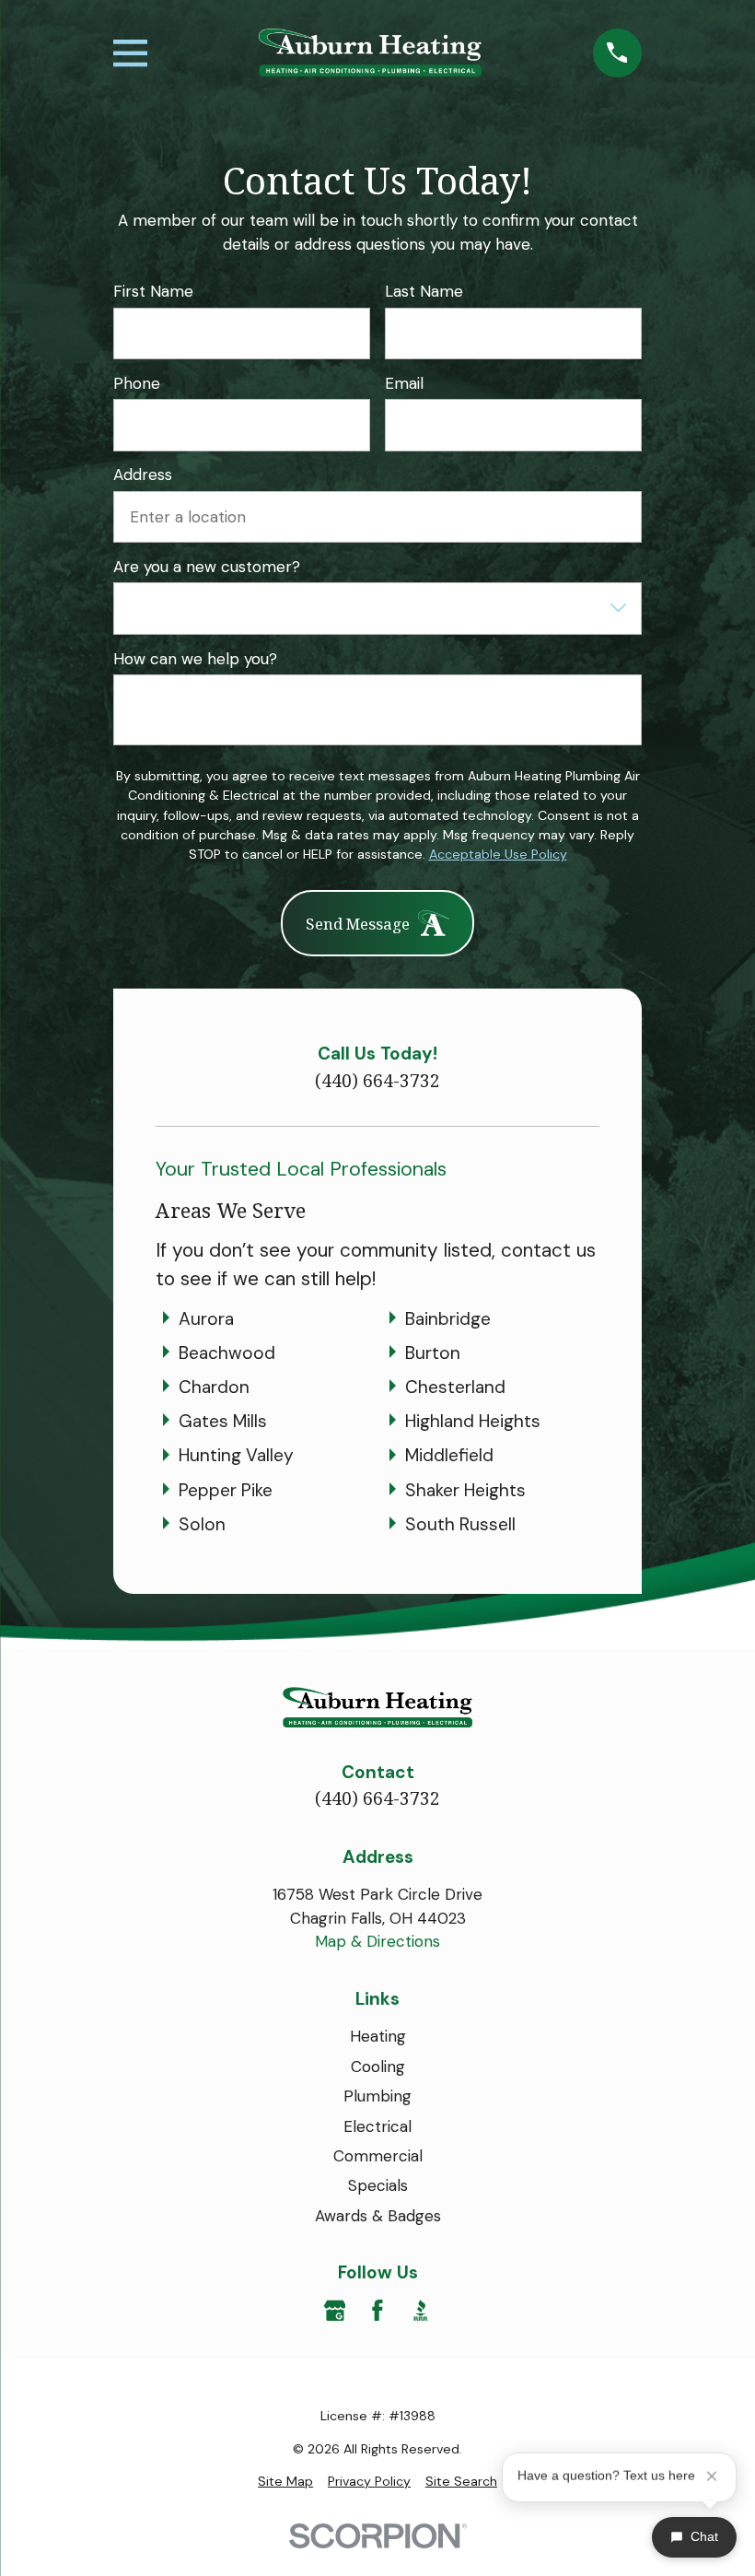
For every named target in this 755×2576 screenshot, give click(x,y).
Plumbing (377, 2096)
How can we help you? (195, 659)
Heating (378, 2036)
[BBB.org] (421, 2311)
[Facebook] (377, 2311)
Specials (378, 2185)
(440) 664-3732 (377, 1081)
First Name (153, 291)
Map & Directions (377, 1941)
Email (404, 383)
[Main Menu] (130, 53)
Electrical (377, 2126)
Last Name (424, 291)
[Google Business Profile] (335, 2311)
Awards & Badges (378, 2216)
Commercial (378, 2156)
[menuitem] (285, 2482)
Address (143, 474)
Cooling (378, 2067)
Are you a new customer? (207, 567)
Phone (137, 383)
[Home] (370, 53)
